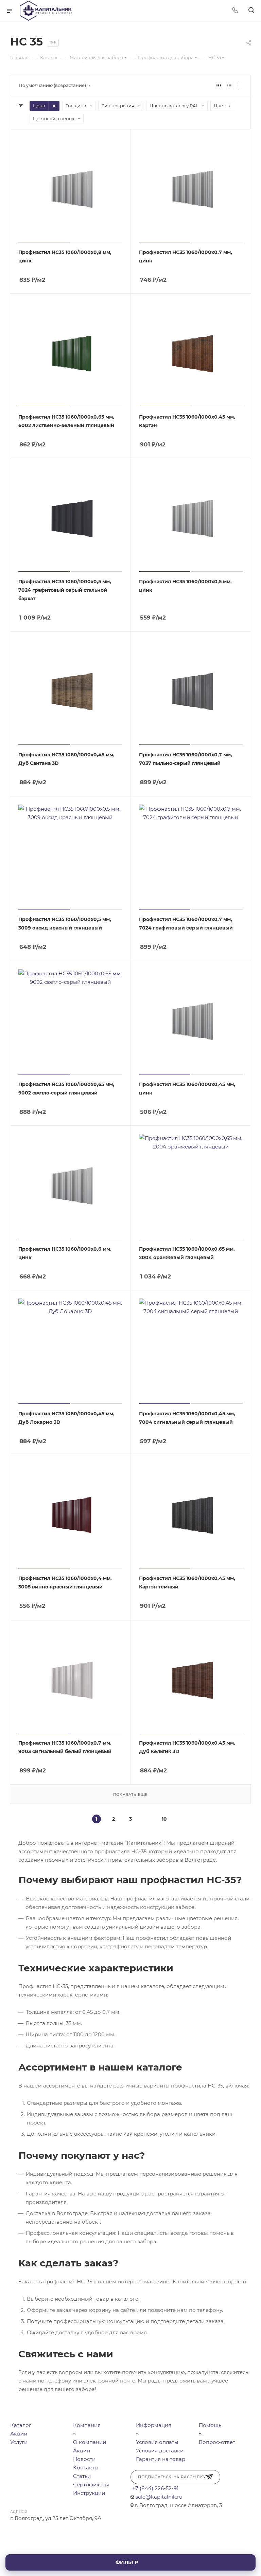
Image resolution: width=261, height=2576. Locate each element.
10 (164, 1819)
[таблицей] (240, 85)
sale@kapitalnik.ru (159, 2497)
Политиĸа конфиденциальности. (72, 2572)
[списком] (229, 85)
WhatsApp (36, 2531)
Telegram (18, 2531)
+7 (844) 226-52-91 (155, 2488)
